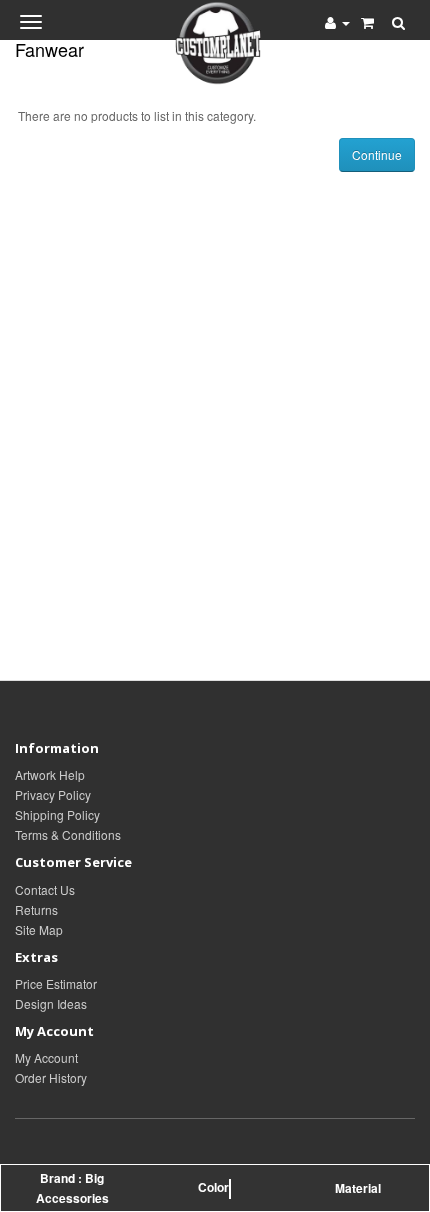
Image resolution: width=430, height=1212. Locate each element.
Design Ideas (51, 1003)
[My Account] (337, 22)
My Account (46, 1057)
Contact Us (45, 889)
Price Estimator (56, 983)
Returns (36, 909)
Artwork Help (50, 774)
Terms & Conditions (68, 834)
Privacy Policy (53, 794)
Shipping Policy (57, 814)
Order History (51, 1077)
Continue (377, 154)
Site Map (39, 929)
